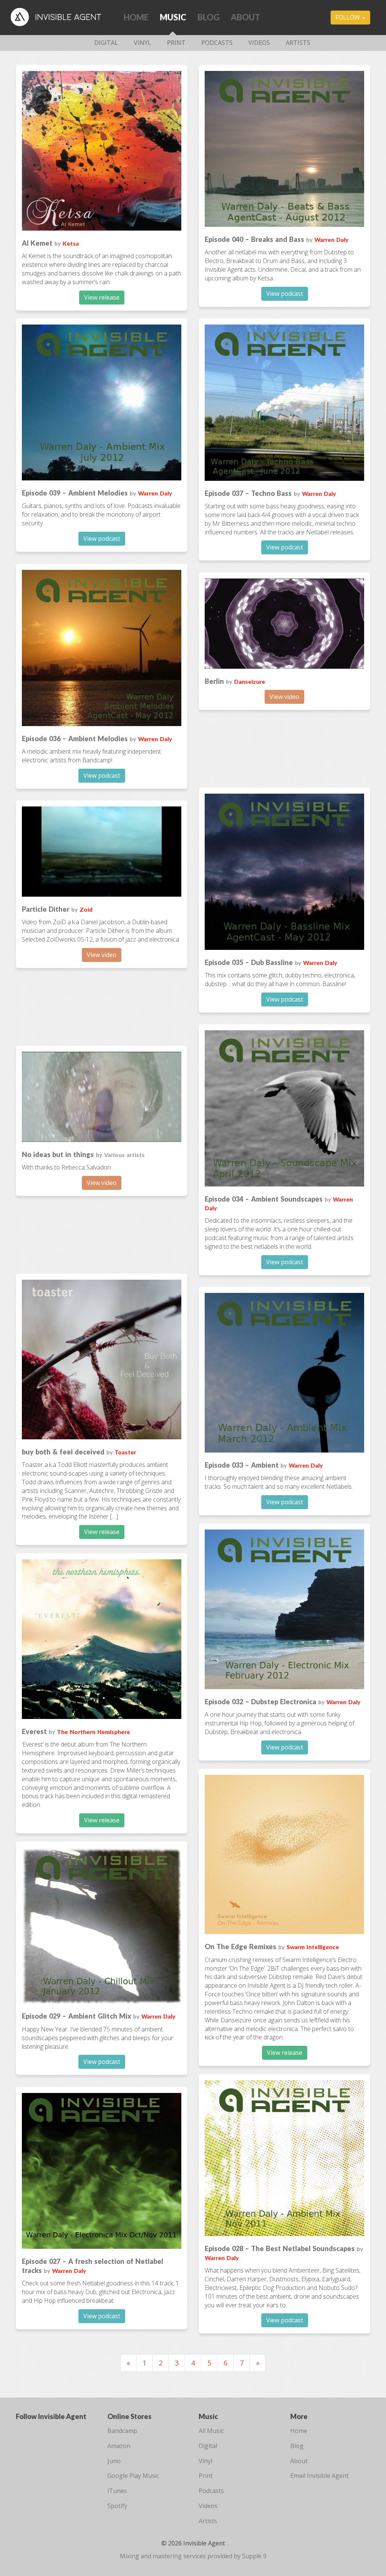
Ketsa (71, 243)
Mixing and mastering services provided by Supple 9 (193, 2556)
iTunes (117, 2491)
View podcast (285, 294)
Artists (298, 43)
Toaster (125, 1452)
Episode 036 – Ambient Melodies (75, 739)
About (246, 17)
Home (136, 17)
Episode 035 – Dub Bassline (249, 962)
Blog (208, 17)
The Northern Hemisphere (93, 1732)
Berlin (214, 681)
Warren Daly (331, 240)
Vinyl (142, 43)
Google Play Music (133, 2476)
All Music (211, 2431)
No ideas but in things (58, 1154)
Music (173, 17)
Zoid (86, 909)
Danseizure (250, 682)
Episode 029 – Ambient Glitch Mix (77, 2016)
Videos (259, 43)
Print (176, 43)
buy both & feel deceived (63, 1452)
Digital (106, 43)
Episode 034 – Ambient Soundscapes (264, 1199)
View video (284, 697)
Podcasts (217, 43)
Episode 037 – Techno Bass (248, 493)
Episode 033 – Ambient (242, 1465)
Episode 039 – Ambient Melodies (75, 493)
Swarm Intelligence (313, 1947)
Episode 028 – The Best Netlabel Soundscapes (280, 2248)
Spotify (117, 2506)
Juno (114, 2461)
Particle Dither (46, 909)
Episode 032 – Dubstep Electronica (260, 1702)
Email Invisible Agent (319, 2476)
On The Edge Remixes (240, 1947)
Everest (34, 1731)
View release (102, 297)
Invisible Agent (61, 17)
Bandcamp (122, 2431)
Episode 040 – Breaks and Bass (254, 239)
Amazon (119, 2446)
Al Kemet (37, 243)
